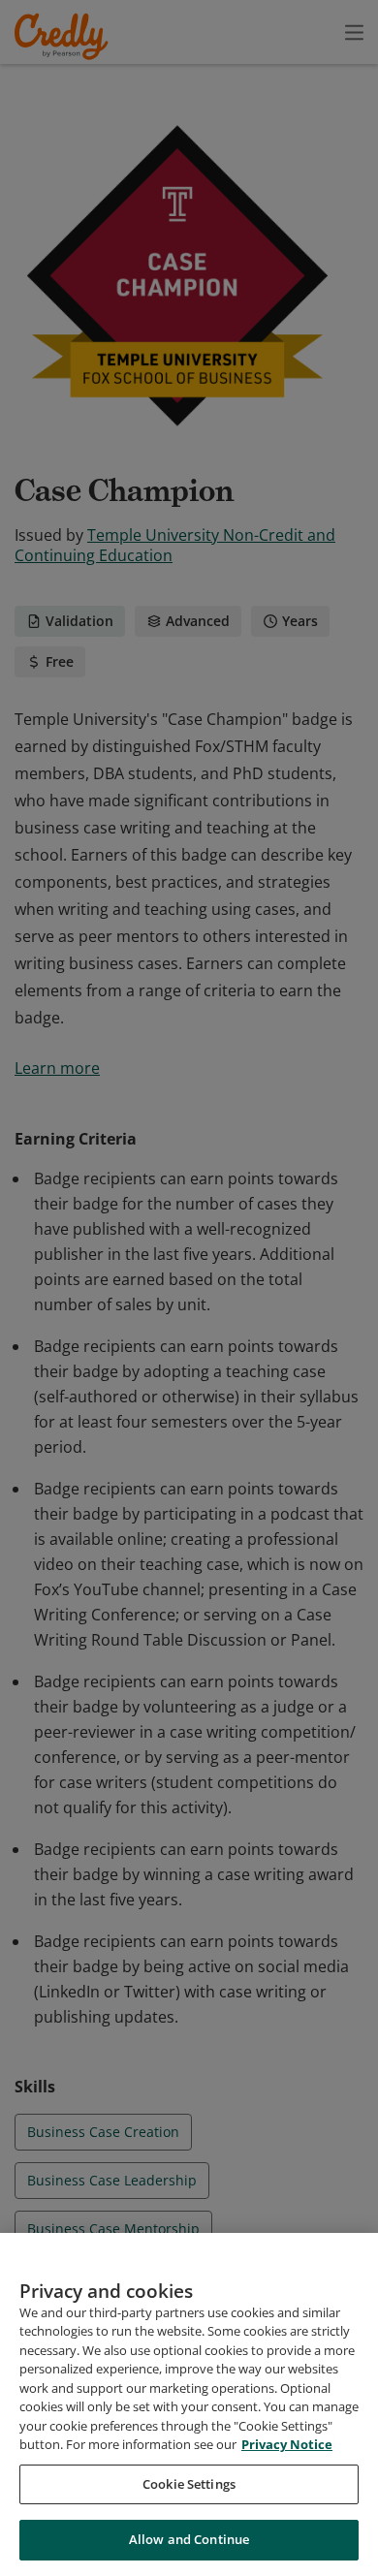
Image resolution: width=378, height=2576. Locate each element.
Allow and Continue (189, 2539)
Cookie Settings (189, 2484)
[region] (189, 2404)
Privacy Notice (287, 2444)
